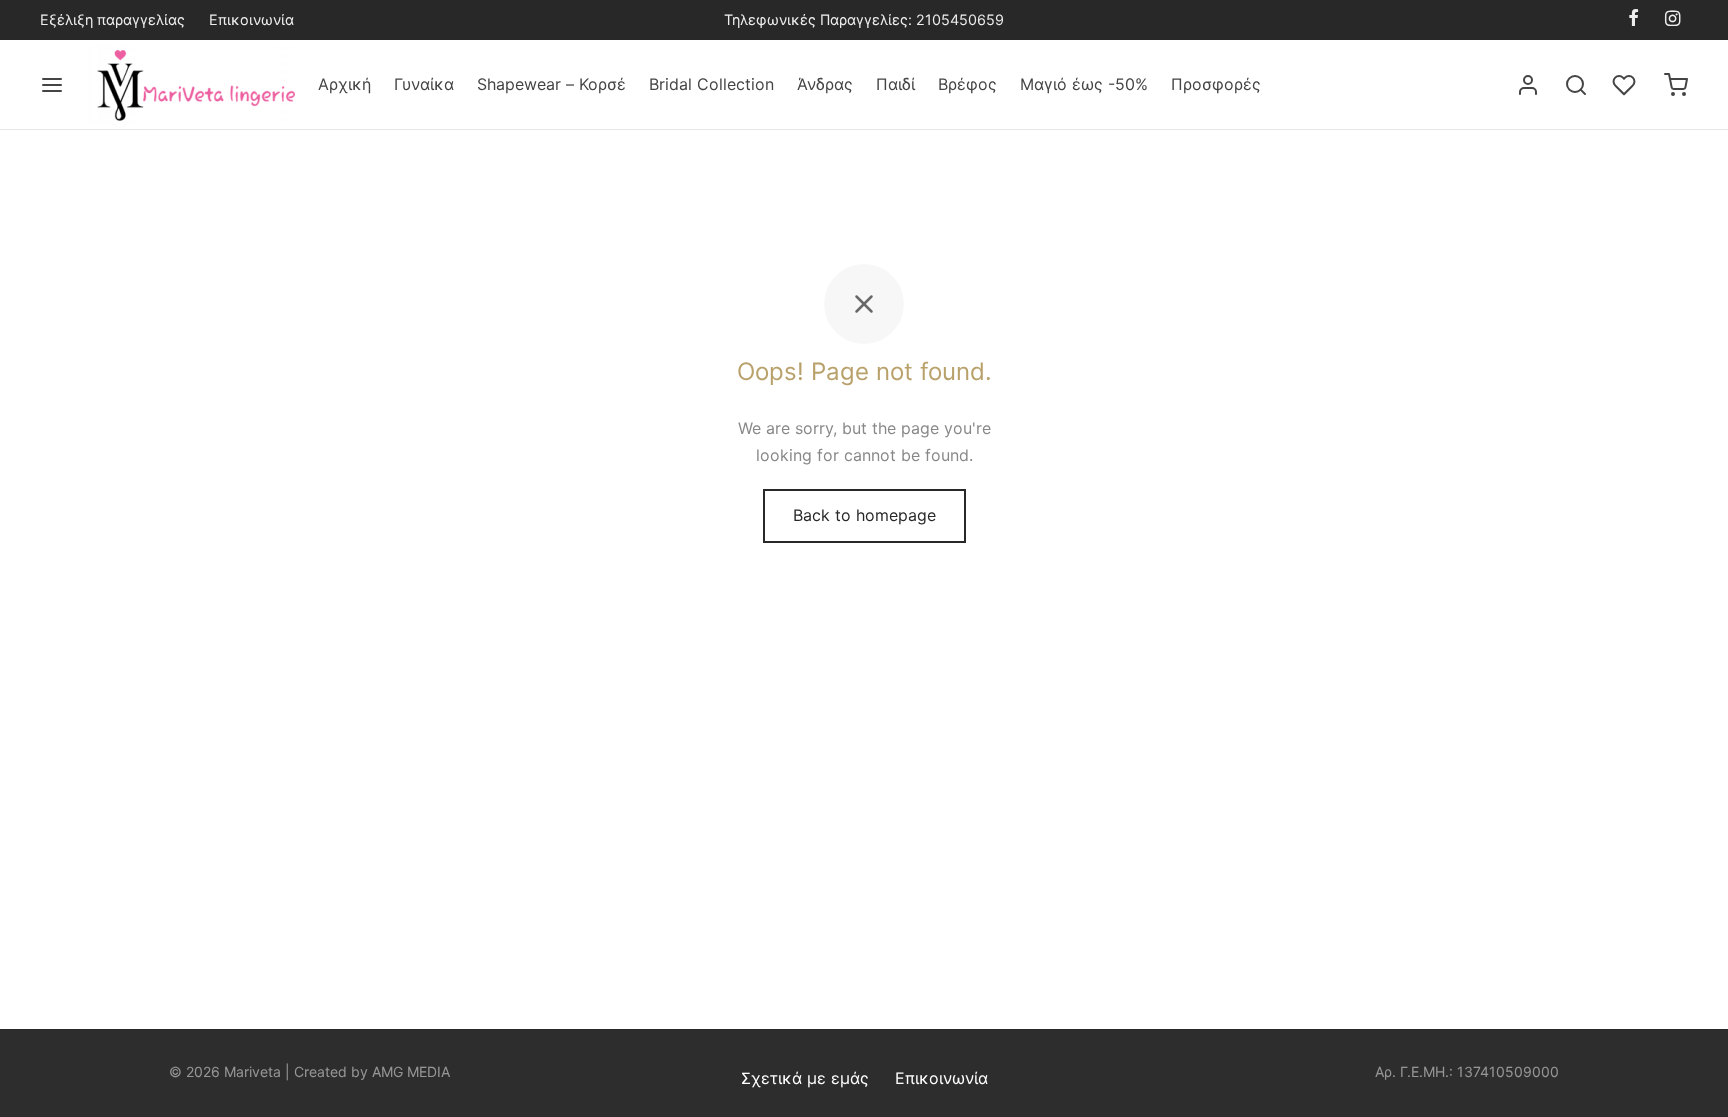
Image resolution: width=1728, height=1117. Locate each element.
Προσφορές (1216, 84)
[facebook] (1633, 19)
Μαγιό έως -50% (1084, 84)
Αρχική (344, 84)
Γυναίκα (424, 84)
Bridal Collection (711, 84)
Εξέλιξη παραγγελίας (112, 19)
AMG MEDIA (411, 1071)
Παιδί (895, 84)
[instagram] (1672, 19)
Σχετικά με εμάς (805, 1078)
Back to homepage (864, 515)
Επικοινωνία (251, 19)
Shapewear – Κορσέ (551, 84)
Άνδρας (825, 84)
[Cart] (1676, 85)
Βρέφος (967, 84)
